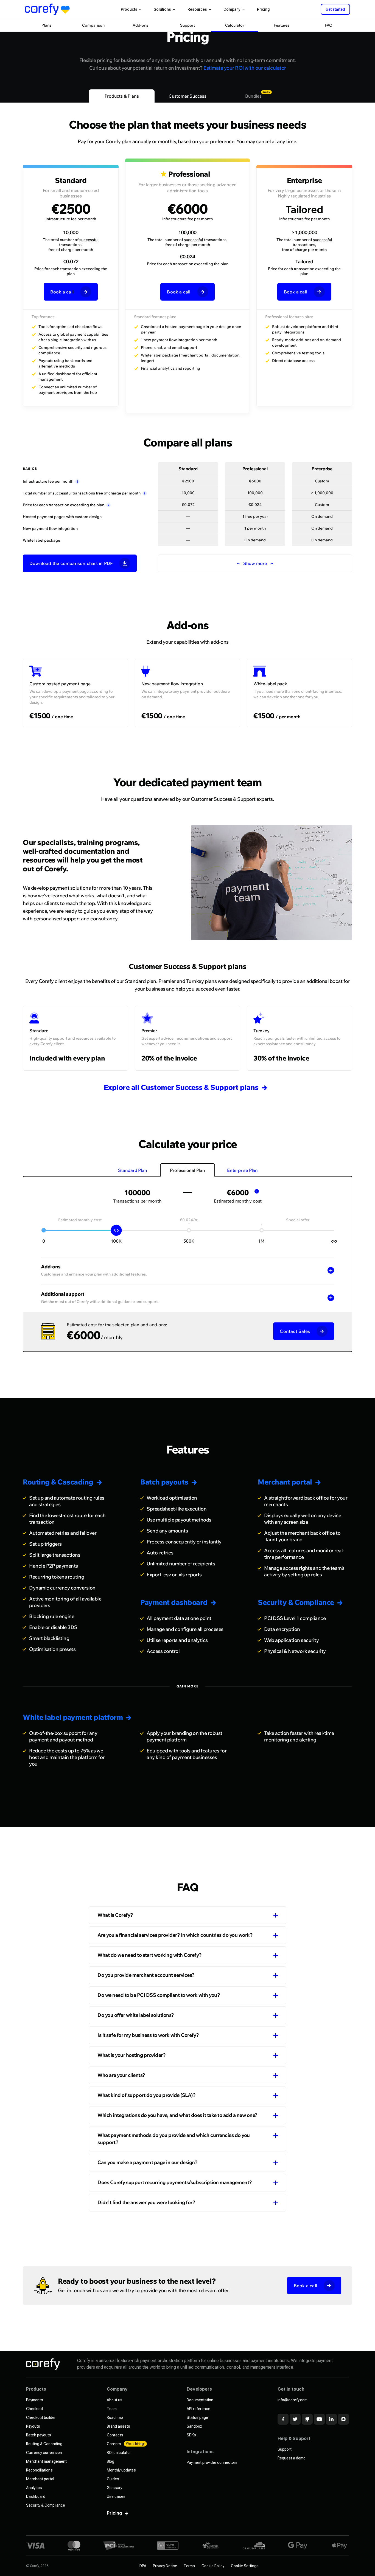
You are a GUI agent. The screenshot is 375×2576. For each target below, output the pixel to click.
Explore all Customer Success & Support (181, 1087)
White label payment (73, 1717)
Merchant (285, 1482)
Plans (46, 25)
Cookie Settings (245, 2566)
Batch (164, 1482)
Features (282, 25)
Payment (174, 1602)
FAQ (329, 25)
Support (187, 25)
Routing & (58, 1482)
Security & (296, 1602)
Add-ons (140, 25)
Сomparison (93, 25)
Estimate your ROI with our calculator (245, 68)
